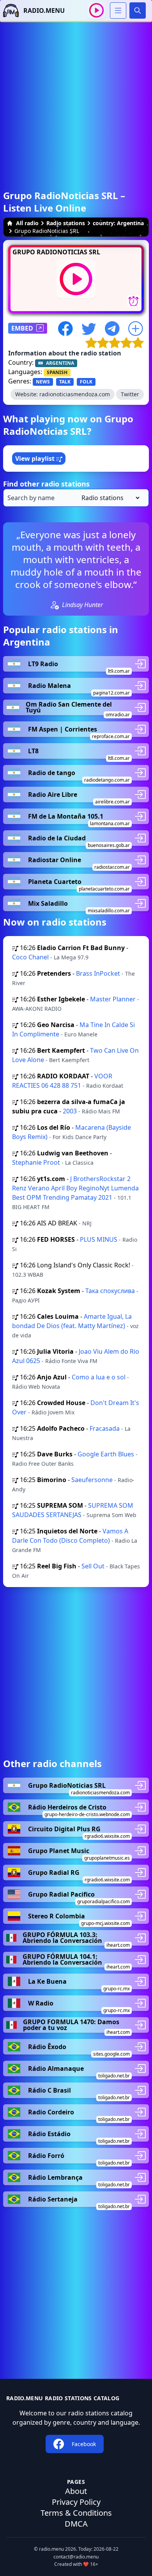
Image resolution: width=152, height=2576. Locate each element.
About (76, 2491)
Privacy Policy (76, 2502)
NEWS (43, 382)
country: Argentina (118, 223)
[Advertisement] (76, 98)
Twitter (130, 394)
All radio (27, 223)
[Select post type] (109, 498)
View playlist (36, 458)
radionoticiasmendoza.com (75, 394)
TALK (65, 382)
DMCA (76, 2524)
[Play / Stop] (96, 10)
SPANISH (57, 372)
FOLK (86, 382)
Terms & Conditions (76, 2513)
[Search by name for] (76, 498)
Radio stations (66, 223)
